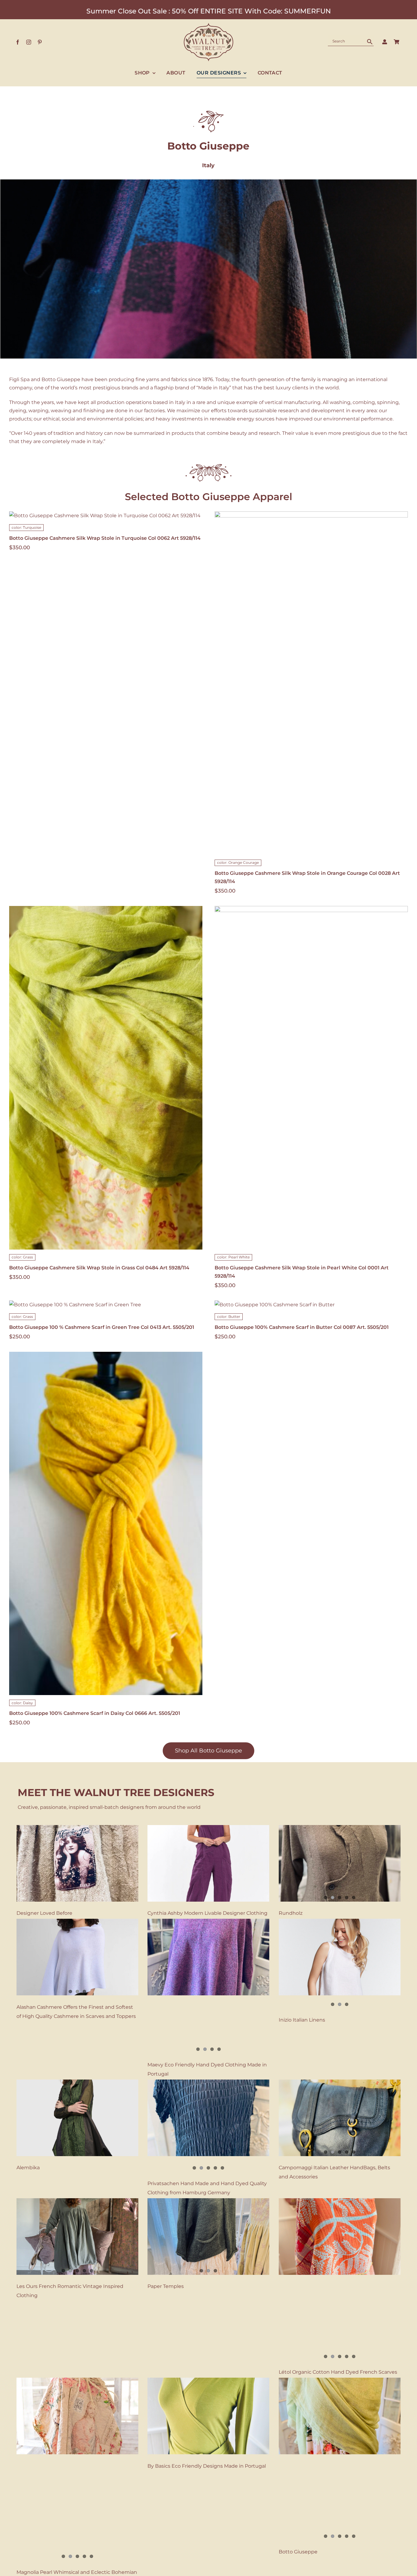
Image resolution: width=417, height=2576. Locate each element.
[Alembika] (77, 2118)
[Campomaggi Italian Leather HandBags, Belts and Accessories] (340, 2118)
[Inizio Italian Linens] (340, 1957)
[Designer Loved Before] (77, 1863)
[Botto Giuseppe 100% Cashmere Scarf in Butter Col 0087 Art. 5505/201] (311, 1305)
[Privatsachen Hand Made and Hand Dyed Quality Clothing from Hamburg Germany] (208, 2118)
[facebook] (18, 42)
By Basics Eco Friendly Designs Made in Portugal (207, 2389)
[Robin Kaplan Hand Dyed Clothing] (208, 2519)
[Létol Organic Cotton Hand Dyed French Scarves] (340, 2237)
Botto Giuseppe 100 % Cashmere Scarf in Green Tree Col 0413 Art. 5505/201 (102, 1327)
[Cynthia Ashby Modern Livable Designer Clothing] (208, 1863)
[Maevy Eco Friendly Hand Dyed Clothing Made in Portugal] (208, 1957)
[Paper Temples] (208, 2237)
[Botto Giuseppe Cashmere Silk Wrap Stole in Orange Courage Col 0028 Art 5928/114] (311, 683)
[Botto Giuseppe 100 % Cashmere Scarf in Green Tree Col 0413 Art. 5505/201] (106, 1305)
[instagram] (29, 42)
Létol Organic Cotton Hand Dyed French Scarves (338, 2286)
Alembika (28, 2168)
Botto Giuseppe (298, 2475)
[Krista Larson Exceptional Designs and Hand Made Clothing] (340, 2519)
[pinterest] (40, 42)
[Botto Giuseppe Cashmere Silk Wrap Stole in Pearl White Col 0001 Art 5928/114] (311, 1078)
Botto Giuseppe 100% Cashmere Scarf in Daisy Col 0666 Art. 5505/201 (95, 1713)
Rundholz (291, 1913)
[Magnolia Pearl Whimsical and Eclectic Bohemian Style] (77, 2339)
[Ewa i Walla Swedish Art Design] (77, 2519)
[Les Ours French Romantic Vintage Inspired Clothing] (77, 2237)
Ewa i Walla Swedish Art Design (55, 2569)
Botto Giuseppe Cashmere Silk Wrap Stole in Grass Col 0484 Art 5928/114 (99, 1268)
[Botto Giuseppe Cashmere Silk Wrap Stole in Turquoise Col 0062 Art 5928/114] (106, 516)
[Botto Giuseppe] (340, 2339)
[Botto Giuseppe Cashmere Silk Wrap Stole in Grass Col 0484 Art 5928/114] (106, 1078)
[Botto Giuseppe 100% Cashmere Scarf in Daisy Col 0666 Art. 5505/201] (106, 1523)
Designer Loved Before (44, 1913)
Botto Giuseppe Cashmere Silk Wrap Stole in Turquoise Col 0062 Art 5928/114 (105, 538)
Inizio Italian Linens (302, 2020)
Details (331, 691)
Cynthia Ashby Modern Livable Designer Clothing (207, 1913)
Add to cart (297, 691)
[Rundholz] (340, 1863)
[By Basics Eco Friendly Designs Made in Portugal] (208, 2339)
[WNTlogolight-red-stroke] (209, 25)
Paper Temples (166, 2286)
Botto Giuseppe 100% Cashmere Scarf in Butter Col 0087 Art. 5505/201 (302, 1327)
